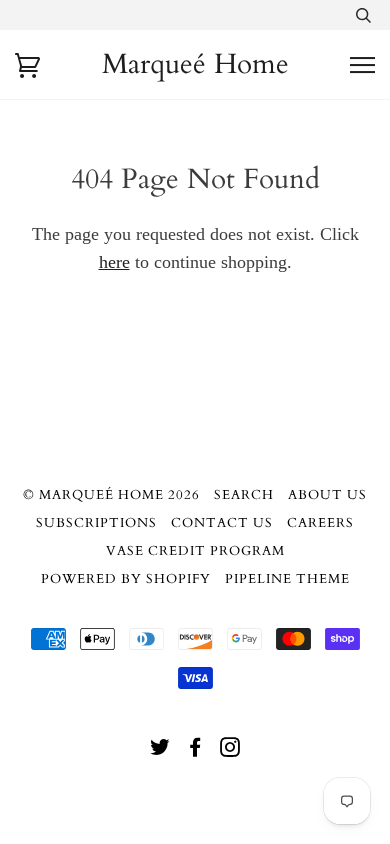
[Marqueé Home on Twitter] (160, 751)
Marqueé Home (195, 64)
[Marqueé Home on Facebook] (195, 751)
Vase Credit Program (195, 551)
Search (244, 495)
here (114, 262)
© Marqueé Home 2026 (111, 495)
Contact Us (222, 523)
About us (327, 495)
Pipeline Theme (287, 579)
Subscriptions (96, 523)
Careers (320, 523)
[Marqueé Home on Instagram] (230, 751)
